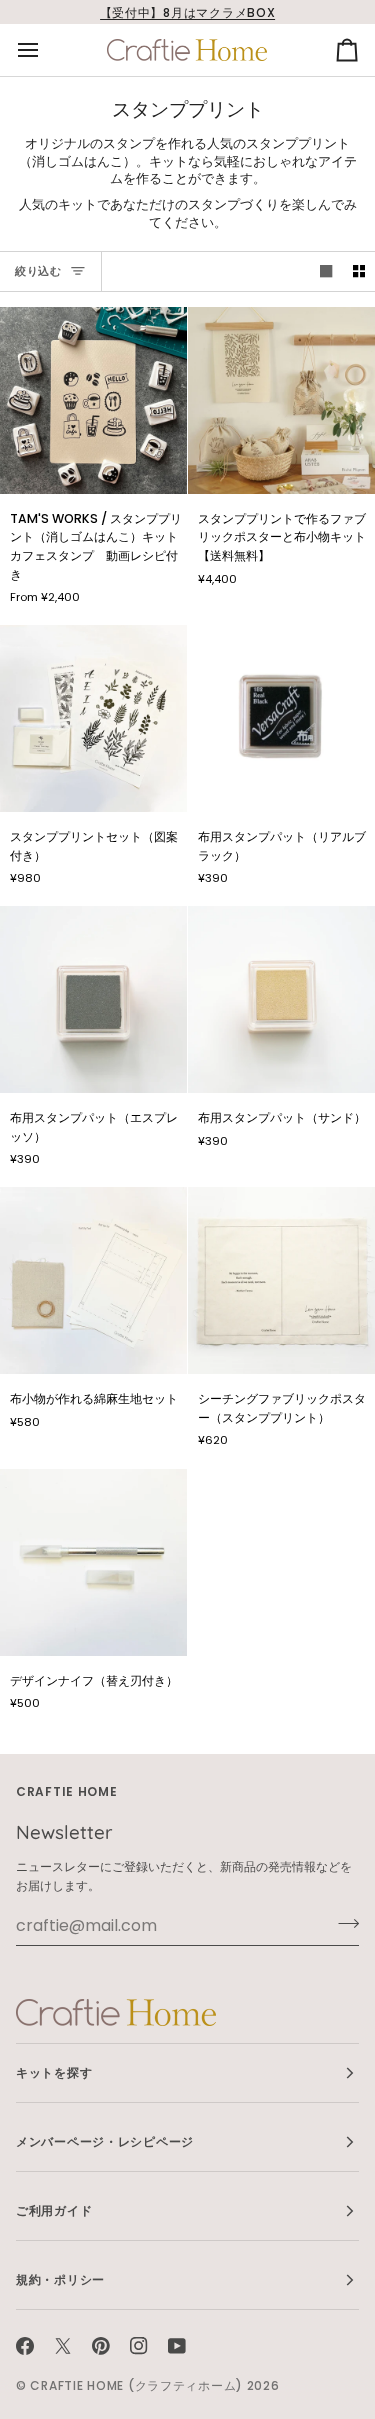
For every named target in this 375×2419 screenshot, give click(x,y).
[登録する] (342, 1923)
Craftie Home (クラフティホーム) (136, 2385)
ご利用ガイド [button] (54, 2210)
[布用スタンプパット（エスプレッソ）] (93, 999)
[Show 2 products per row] (359, 271)
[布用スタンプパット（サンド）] (281, 999)
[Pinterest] (101, 2346)
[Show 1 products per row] (326, 271)
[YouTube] (177, 2346)
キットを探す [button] (54, 2072)
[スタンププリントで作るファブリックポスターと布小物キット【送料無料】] (281, 400)
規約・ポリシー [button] (60, 2279)
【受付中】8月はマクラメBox (188, 12)
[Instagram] (139, 2346)
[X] (63, 2346)
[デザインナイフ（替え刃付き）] (93, 1562)
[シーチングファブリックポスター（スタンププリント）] (281, 1280)
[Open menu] (46, 50)
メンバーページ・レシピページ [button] (105, 2141)
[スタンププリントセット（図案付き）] (93, 718)
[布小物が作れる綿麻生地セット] (93, 1280)
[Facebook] (25, 2346)
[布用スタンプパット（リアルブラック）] (281, 718)
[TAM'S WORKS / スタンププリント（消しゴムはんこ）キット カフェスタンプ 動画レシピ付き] (93, 400)
